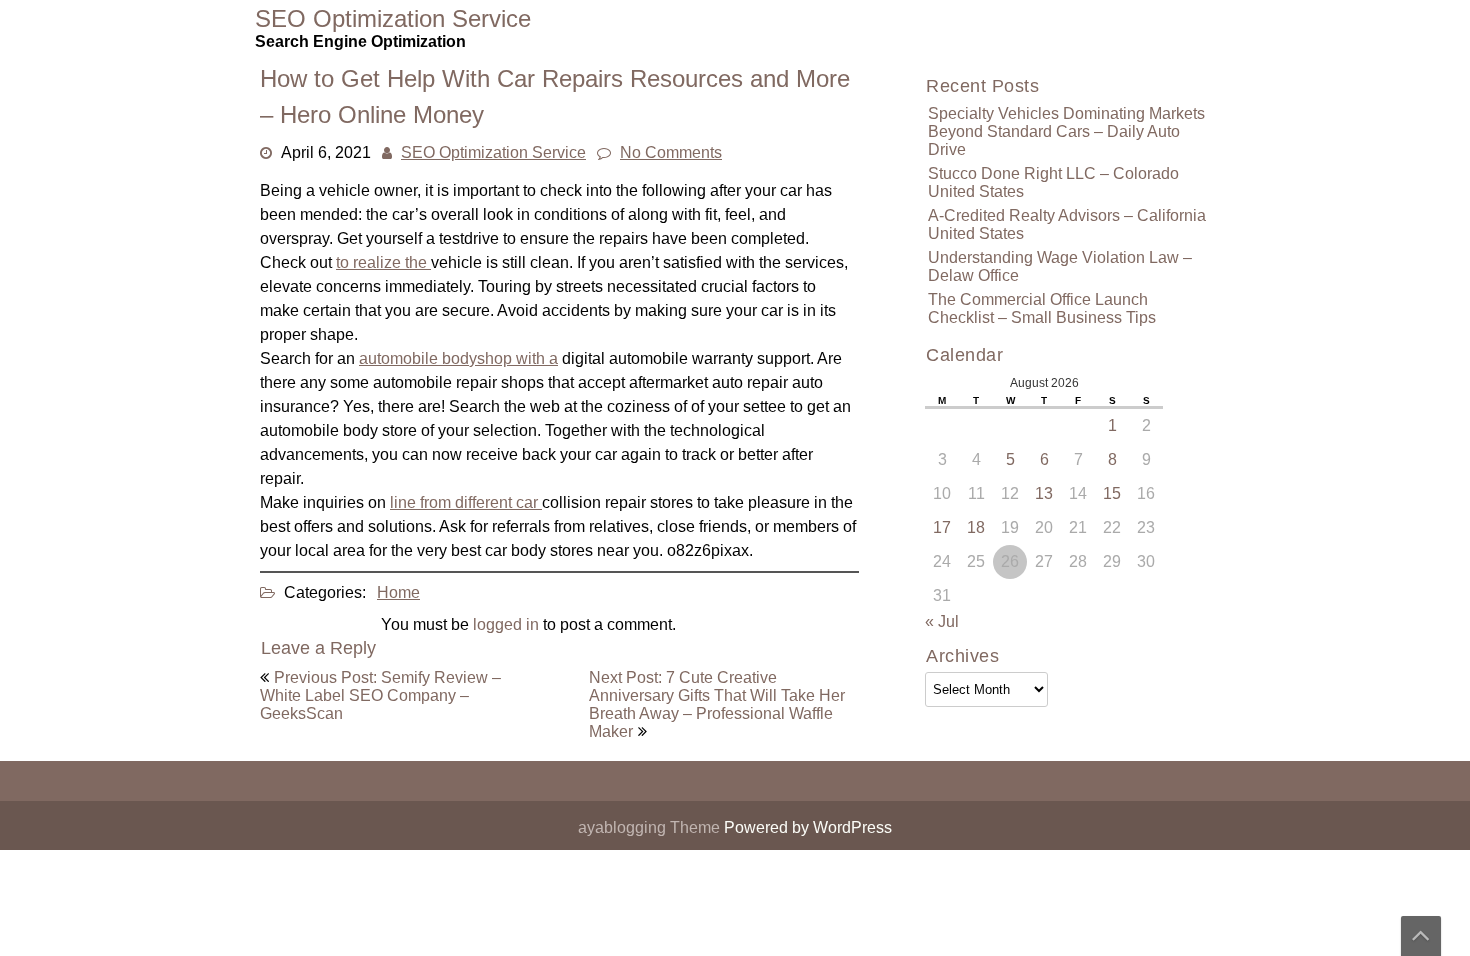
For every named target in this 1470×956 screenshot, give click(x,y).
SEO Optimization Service (493, 152)
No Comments (671, 152)
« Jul (942, 621)
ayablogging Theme (651, 827)
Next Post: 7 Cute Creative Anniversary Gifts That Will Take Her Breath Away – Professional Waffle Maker (717, 704)
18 (976, 527)
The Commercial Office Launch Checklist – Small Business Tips (1042, 308)
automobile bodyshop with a (458, 358)
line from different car (466, 502)
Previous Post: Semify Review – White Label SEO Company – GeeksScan (380, 695)
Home (398, 592)
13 (1044, 493)
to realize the (383, 262)
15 (1112, 493)
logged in (506, 624)
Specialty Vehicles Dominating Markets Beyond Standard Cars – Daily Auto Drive (1066, 131)
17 (942, 527)
